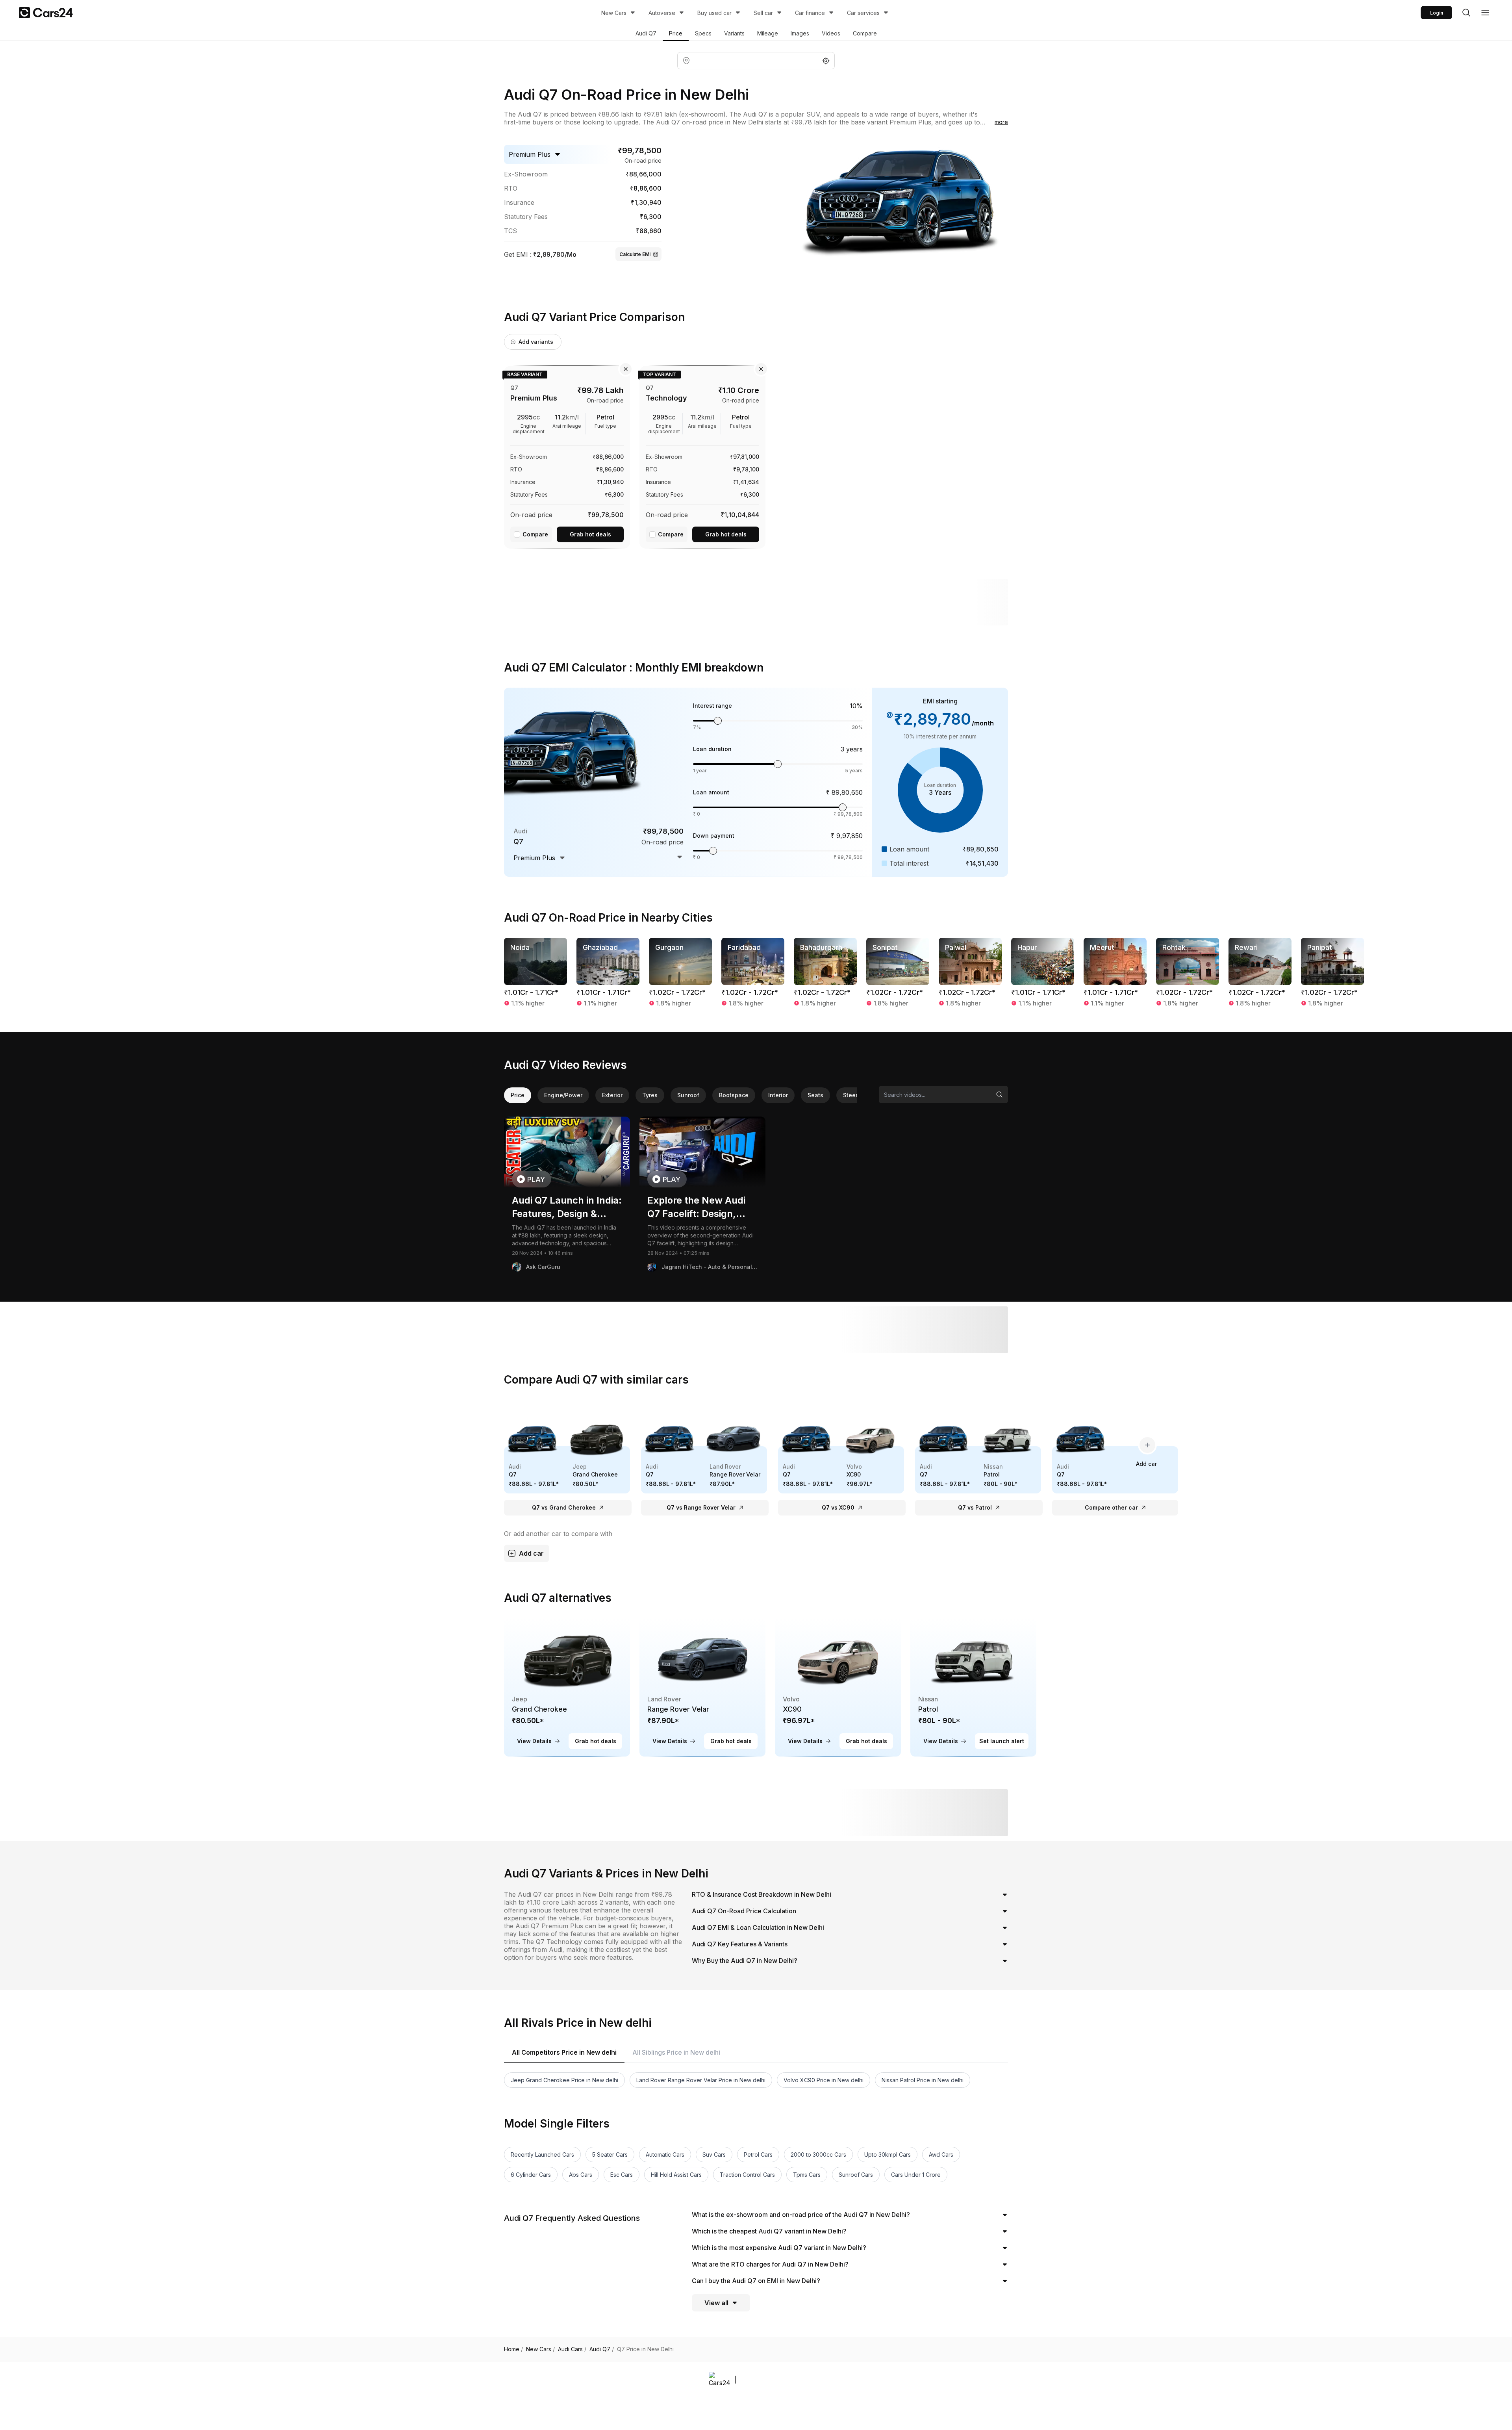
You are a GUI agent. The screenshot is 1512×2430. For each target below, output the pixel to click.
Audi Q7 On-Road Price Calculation (744, 1911)
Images (800, 33)
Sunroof (688, 1095)
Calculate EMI (635, 254)
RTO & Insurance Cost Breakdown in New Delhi (762, 1894)
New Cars (614, 13)
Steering (855, 1095)
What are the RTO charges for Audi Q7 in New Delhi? (770, 2264)
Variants (734, 33)
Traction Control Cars (747, 2175)
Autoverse (662, 13)
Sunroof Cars (856, 2175)
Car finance (810, 13)
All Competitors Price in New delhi (564, 2052)
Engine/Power (563, 1095)
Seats (815, 1095)
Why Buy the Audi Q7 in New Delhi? (745, 1961)
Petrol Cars (758, 2155)
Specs (703, 33)
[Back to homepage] (46, 13)
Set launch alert (1002, 1741)
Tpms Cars (807, 2175)
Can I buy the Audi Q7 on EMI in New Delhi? (756, 2281)
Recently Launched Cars (542, 2155)
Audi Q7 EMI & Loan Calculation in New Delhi (758, 1927)
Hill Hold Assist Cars (676, 2175)
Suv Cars (714, 2155)
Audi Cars (572, 2349)
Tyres (650, 1095)
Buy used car (714, 13)
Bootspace (734, 1095)
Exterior (612, 1095)
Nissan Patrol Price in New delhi (923, 2080)
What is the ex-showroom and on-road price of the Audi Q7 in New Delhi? (801, 2215)
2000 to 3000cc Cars (818, 2155)
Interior (778, 1095)
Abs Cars (581, 2175)
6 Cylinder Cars (531, 2175)
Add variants (536, 342)
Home (513, 2349)
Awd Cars (941, 2155)
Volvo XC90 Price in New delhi (824, 2080)
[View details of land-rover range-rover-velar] (702, 1687)
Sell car (763, 13)
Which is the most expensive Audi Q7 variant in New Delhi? (779, 2248)
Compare (865, 33)
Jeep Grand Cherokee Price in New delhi (564, 2080)
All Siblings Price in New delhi (676, 2052)
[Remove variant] (626, 369)
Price (676, 33)
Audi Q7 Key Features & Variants (740, 1944)
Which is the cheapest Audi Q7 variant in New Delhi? (769, 2231)
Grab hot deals (590, 534)
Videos (831, 33)
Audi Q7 (646, 33)
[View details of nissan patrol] (973, 1687)
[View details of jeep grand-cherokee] (567, 1687)
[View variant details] (567, 456)
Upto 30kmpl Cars (888, 2155)
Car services (863, 13)
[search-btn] (1466, 13)
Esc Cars (622, 2175)
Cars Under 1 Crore (916, 2175)
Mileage (768, 33)
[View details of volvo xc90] (838, 1687)
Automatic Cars (665, 2155)
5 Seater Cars (610, 2155)
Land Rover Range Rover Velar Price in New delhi (701, 2080)
